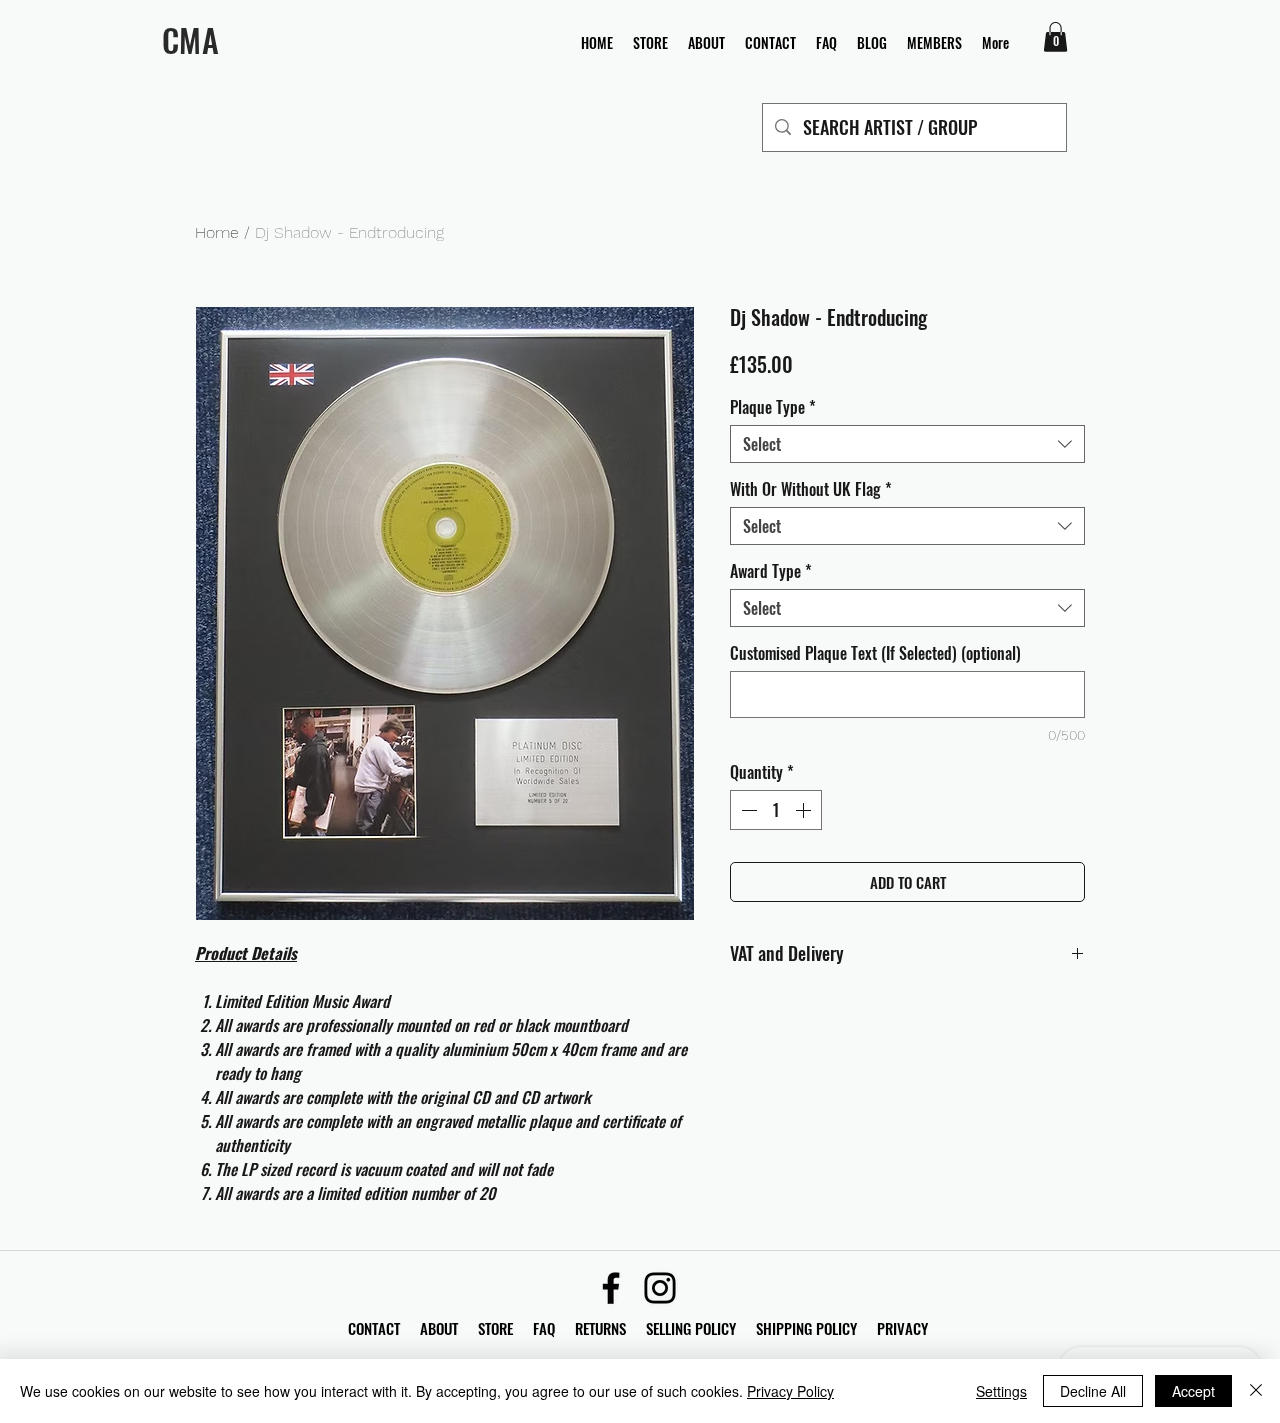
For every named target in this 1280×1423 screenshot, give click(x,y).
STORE (497, 1328)
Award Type (771, 571)
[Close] (1256, 1391)
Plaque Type (773, 407)
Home (217, 232)
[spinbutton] (776, 810)
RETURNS (600, 1328)
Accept (1193, 1391)
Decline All (1093, 1391)
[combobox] (907, 444)
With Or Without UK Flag (811, 489)
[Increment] (805, 810)
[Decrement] (747, 810)
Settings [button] (1001, 1391)
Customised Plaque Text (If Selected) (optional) (875, 653)
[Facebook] (611, 1288)
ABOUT (439, 1328)
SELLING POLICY (691, 1328)
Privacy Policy (790, 1391)
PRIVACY (902, 1328)
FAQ (554, 1328)
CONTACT (376, 1328)
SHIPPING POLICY (806, 1328)
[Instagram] (660, 1288)
